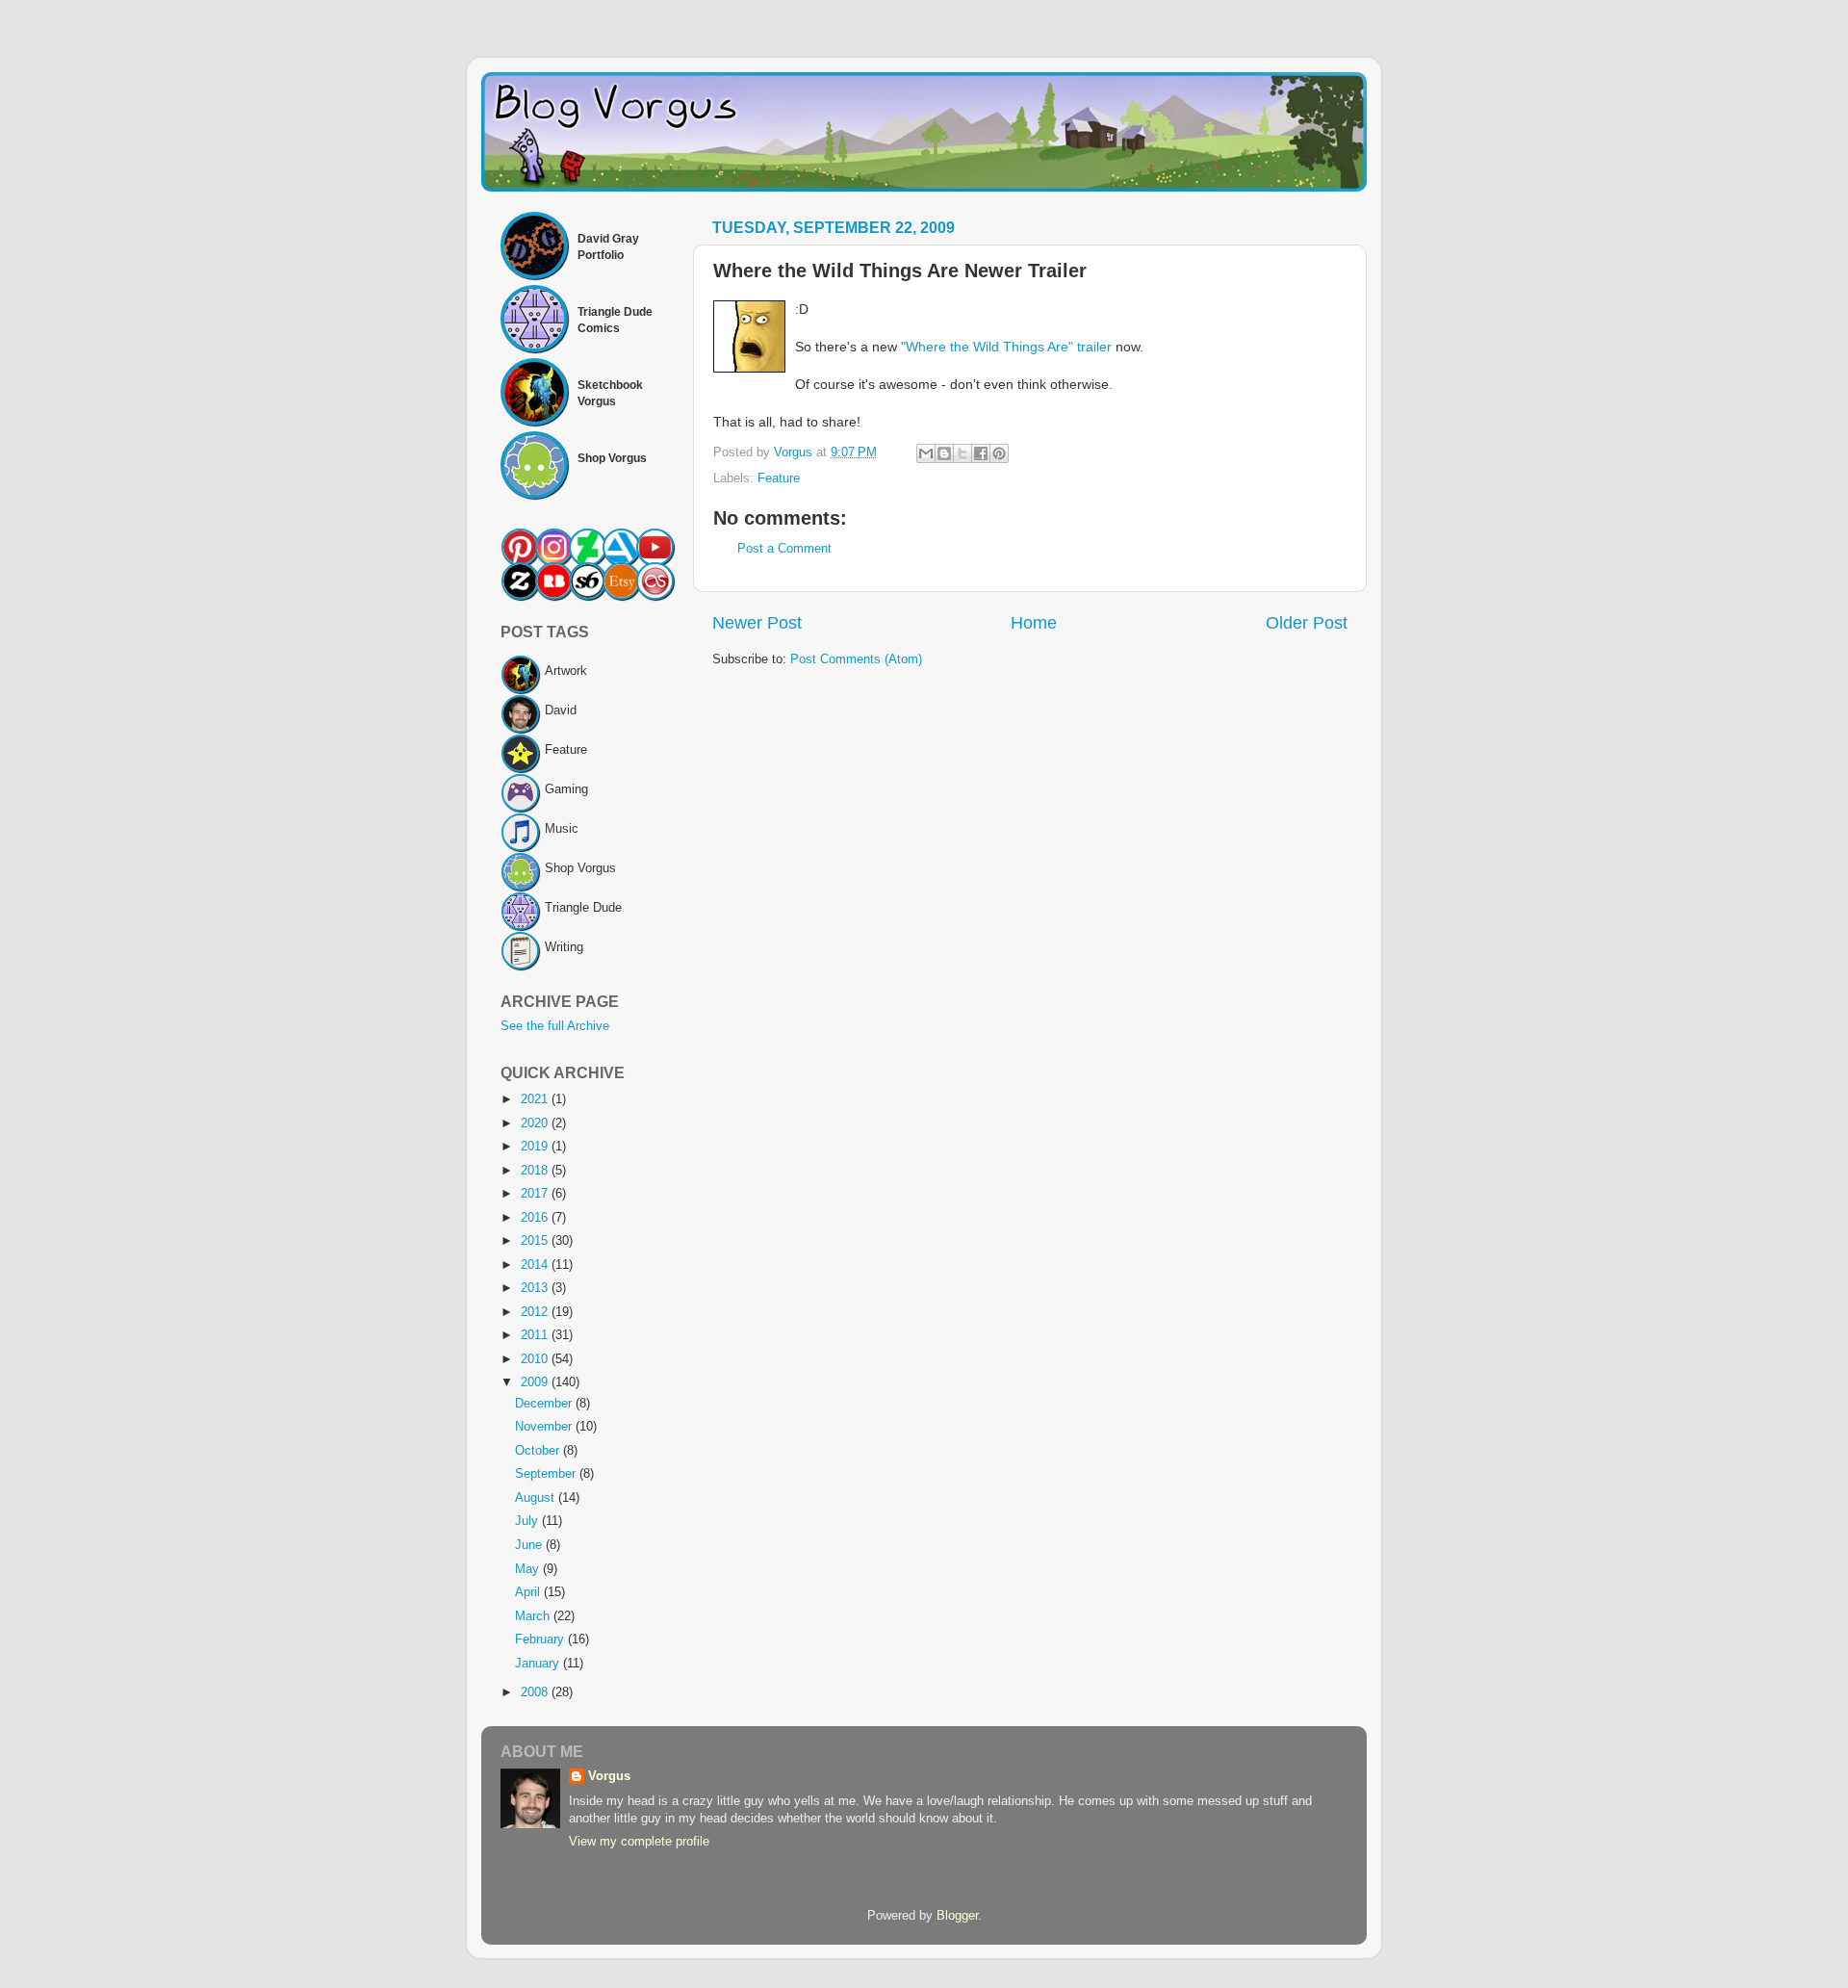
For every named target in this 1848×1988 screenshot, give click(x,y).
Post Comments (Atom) (856, 659)
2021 (536, 1099)
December (545, 1404)
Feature (779, 478)
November (545, 1427)
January (539, 1664)
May (529, 1569)
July (528, 1521)
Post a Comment (784, 549)
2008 (536, 1692)
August (537, 1498)
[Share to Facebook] (981, 453)
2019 (536, 1147)
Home (1034, 623)
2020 (536, 1123)
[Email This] (926, 453)
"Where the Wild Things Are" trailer (1006, 347)
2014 (536, 1265)
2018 (536, 1171)
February (541, 1639)
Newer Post (757, 623)
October (539, 1451)
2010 (536, 1359)
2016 (536, 1218)
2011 (536, 1335)
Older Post (1307, 623)
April (529, 1592)
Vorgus (609, 1776)
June (530, 1545)
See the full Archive (555, 1026)
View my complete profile (639, 1842)
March (534, 1616)
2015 (536, 1241)
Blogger (957, 1916)
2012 (536, 1312)
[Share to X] (962, 453)
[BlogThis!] (944, 453)
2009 (536, 1382)
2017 (536, 1194)
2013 (536, 1288)
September (547, 1474)
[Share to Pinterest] (999, 453)
